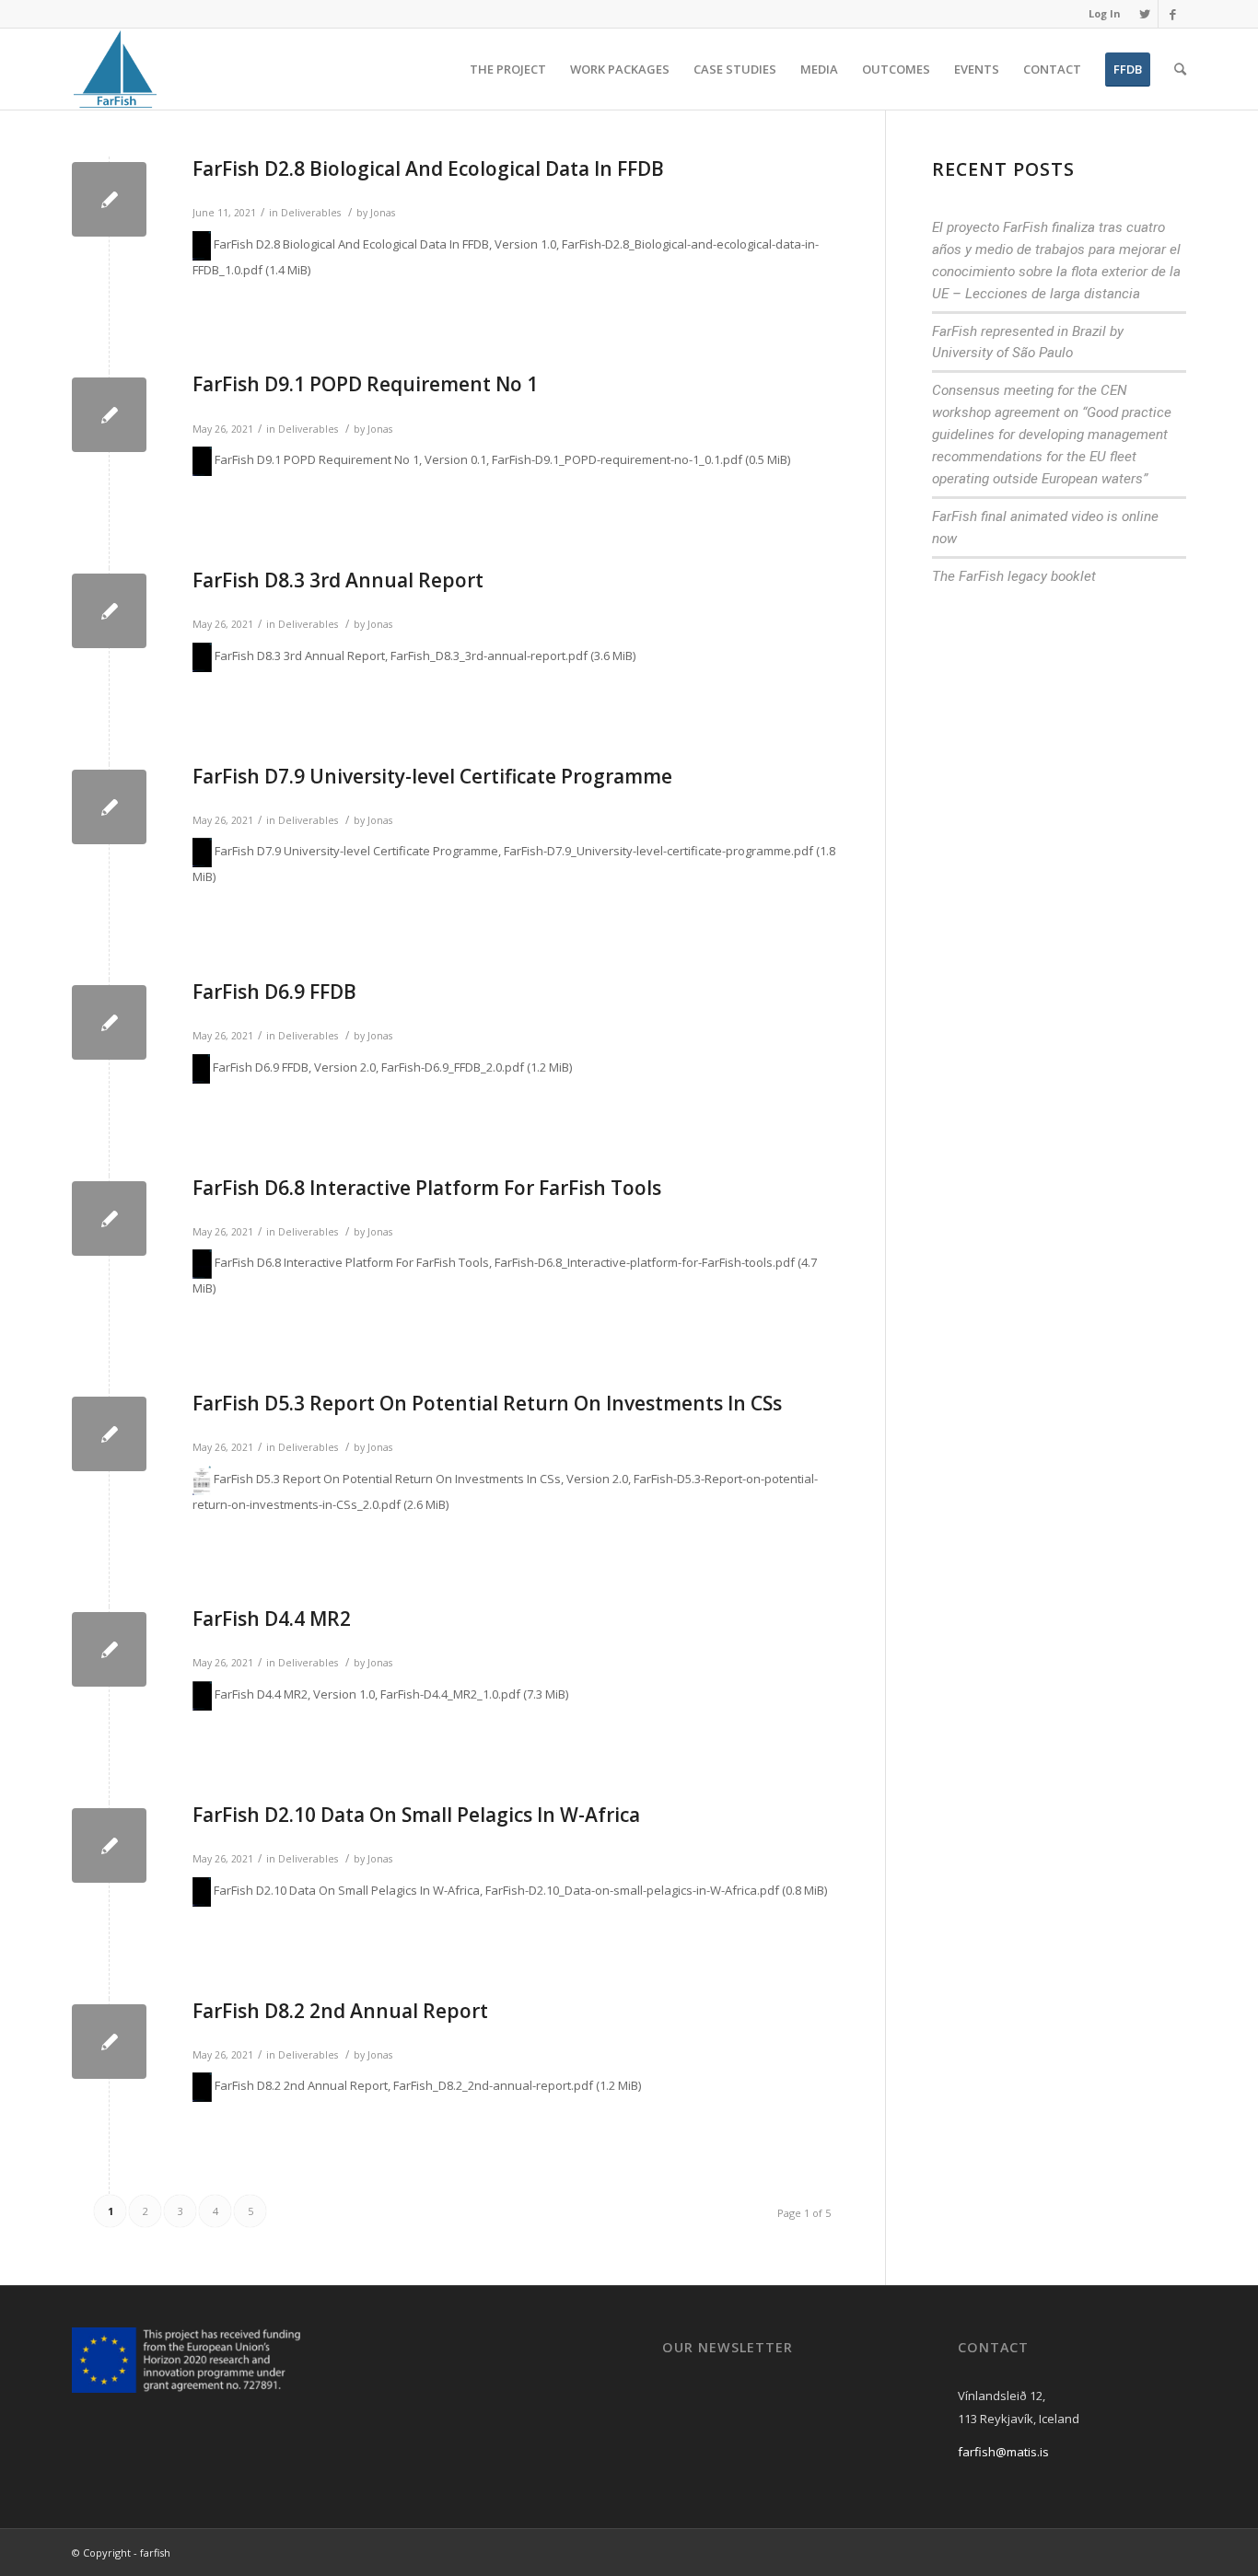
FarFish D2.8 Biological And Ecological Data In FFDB (428, 168)
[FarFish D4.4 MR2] (109, 1649)
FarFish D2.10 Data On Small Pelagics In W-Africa (416, 1815)
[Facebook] (1172, 14)
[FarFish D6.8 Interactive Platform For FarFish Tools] (109, 1218)
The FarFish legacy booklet (1014, 576)
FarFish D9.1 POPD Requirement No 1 (365, 384)
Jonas (383, 213)
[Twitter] (1144, 14)
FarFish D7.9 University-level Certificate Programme (432, 776)
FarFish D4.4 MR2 (272, 1619)
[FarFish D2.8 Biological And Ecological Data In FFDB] (109, 199)
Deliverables (311, 213)
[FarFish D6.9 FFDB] (109, 1022)
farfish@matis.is (1003, 2452)
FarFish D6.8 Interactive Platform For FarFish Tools (427, 1188)
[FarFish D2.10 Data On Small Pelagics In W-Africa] (109, 1845)
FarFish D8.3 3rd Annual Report (338, 580)
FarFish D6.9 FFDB (274, 992)
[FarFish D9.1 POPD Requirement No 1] (109, 415)
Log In (1105, 13)
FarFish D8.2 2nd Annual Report (340, 2011)
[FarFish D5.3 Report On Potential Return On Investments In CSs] (109, 1434)
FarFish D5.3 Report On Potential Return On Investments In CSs (487, 1403)
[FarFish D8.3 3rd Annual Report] (109, 611)
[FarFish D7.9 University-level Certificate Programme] (109, 807)
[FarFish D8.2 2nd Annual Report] (109, 2042)
